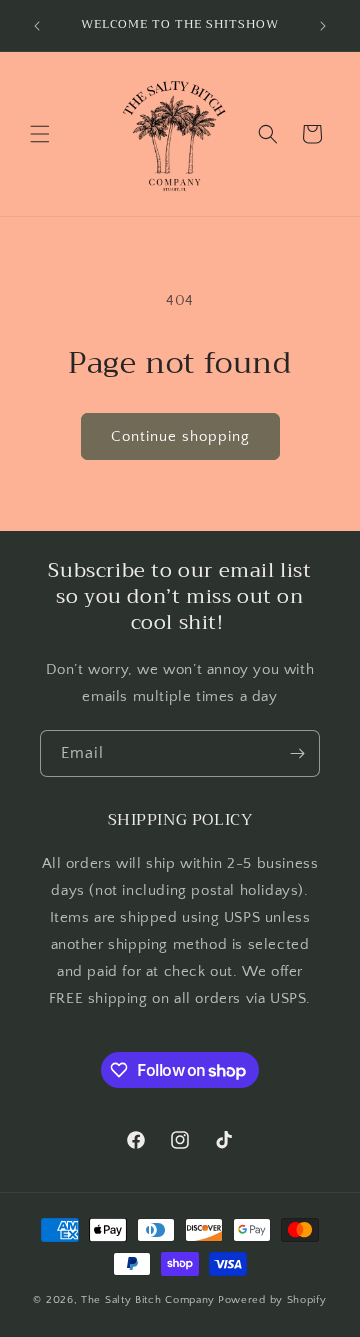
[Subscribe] (297, 753)
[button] (40, 134)
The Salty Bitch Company (148, 1300)
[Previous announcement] (37, 26)
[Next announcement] (323, 26)
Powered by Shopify (272, 1300)
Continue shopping (180, 436)
